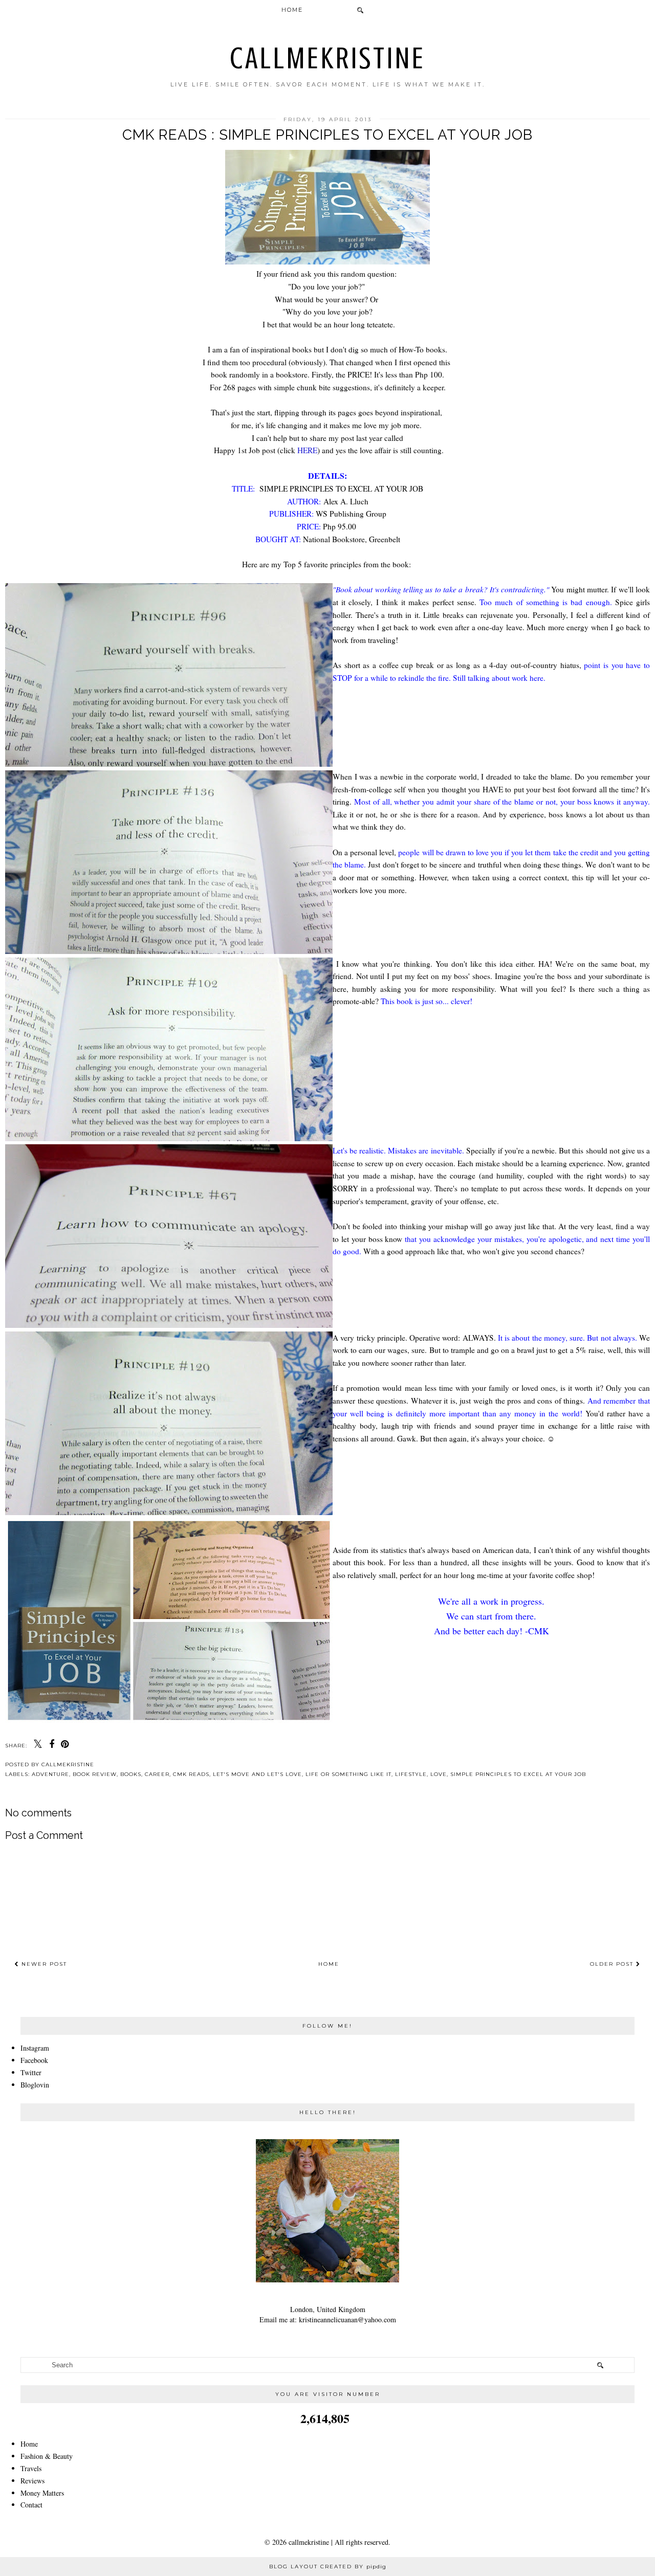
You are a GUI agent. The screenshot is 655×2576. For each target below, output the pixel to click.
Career (157, 1774)
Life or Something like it (348, 1774)
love (439, 1774)
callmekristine (328, 58)
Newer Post (43, 1964)
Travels (31, 2468)
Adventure (50, 1774)
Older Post (613, 1964)
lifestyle (411, 1774)
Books (131, 1774)
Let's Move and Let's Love (257, 1774)
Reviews (32, 2481)
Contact (31, 2505)
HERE (307, 450)
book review (95, 1774)
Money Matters (42, 2493)
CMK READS (191, 1774)
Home (292, 10)
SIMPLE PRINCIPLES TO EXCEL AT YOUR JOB (518, 1774)
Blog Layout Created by (328, 2567)
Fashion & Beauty (47, 2456)
